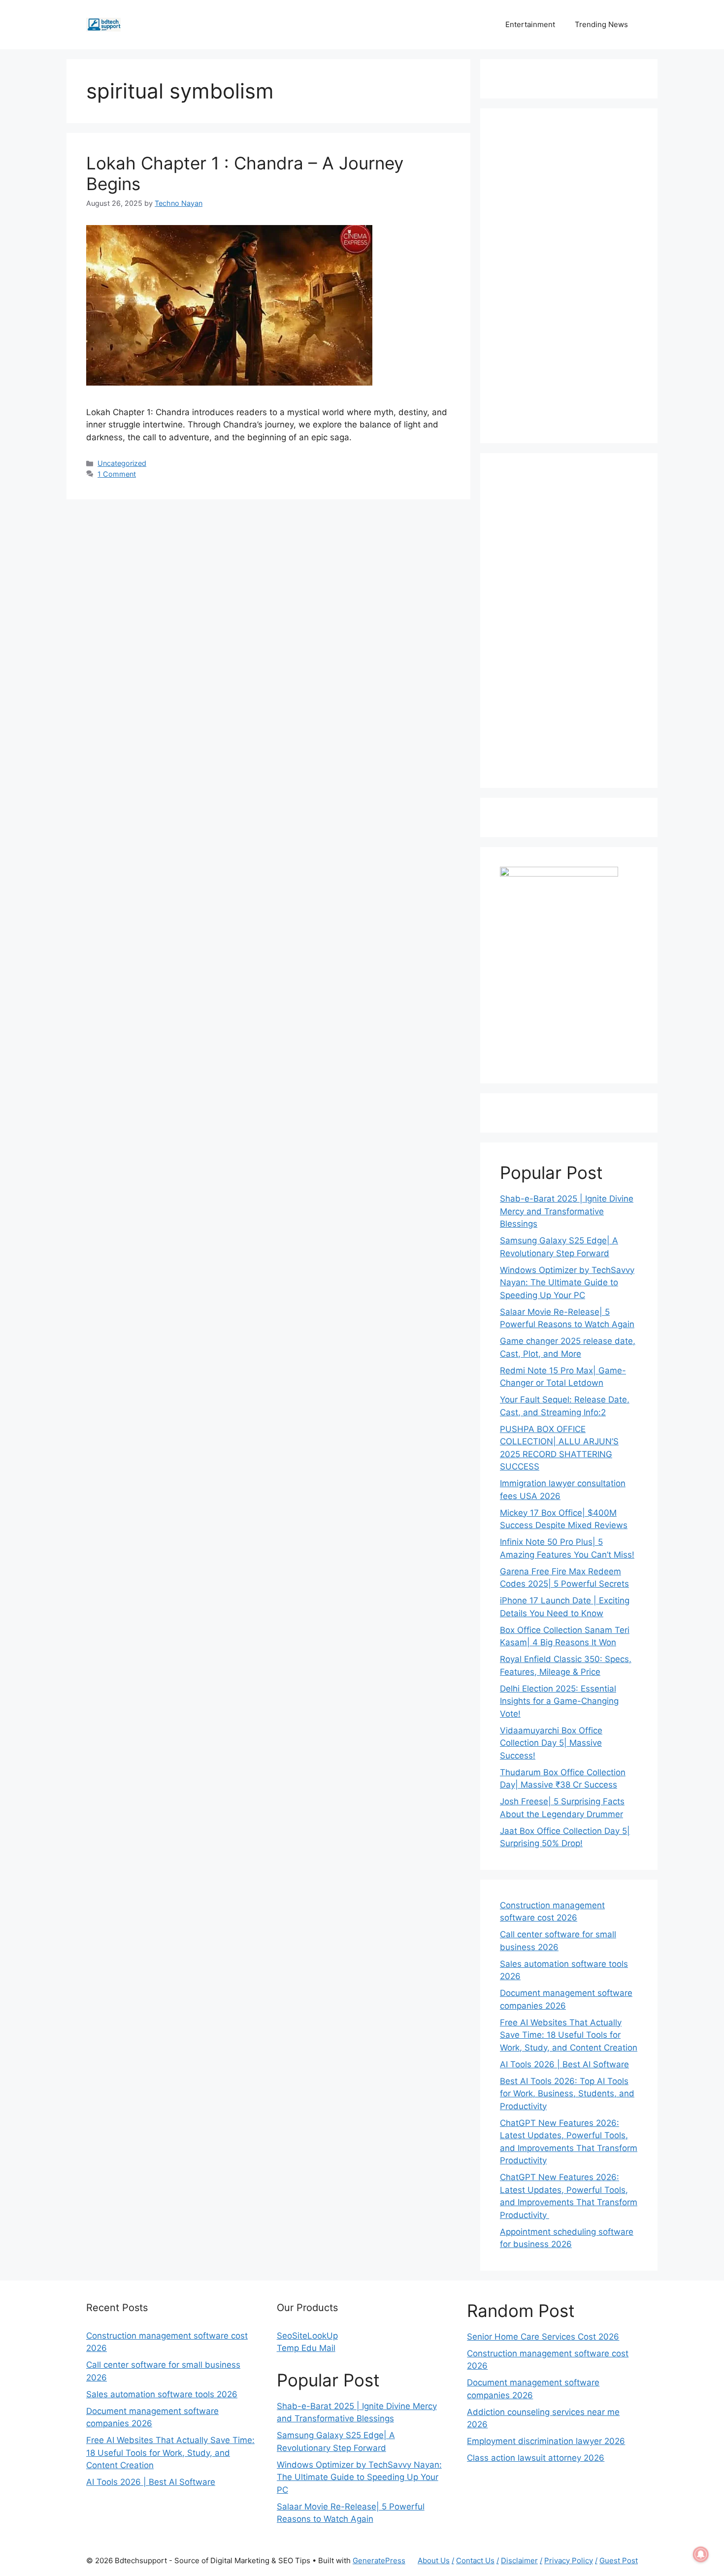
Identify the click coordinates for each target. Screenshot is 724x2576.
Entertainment (530, 24)
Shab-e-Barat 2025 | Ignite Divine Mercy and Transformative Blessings (567, 1211)
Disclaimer (519, 2560)
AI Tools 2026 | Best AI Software (564, 2064)
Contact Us (475, 2560)
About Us (434, 2560)
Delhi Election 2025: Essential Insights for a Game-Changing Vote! (559, 1701)
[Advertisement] (569, 276)
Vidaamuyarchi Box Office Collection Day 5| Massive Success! (551, 1743)
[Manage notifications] (701, 2554)
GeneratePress (379, 2560)
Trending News (601, 24)
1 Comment (117, 474)
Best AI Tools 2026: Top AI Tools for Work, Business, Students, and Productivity (567, 2094)
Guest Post (619, 2560)
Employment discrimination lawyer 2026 (546, 2441)
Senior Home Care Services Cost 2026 (543, 2337)
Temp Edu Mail (306, 2348)
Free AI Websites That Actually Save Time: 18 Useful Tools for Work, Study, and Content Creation (569, 2035)
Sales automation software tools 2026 (162, 2394)
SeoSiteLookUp (307, 2336)
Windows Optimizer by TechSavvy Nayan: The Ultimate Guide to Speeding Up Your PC (567, 1283)
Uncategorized (122, 463)
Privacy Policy (569, 2560)
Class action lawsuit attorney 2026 (536, 2458)
